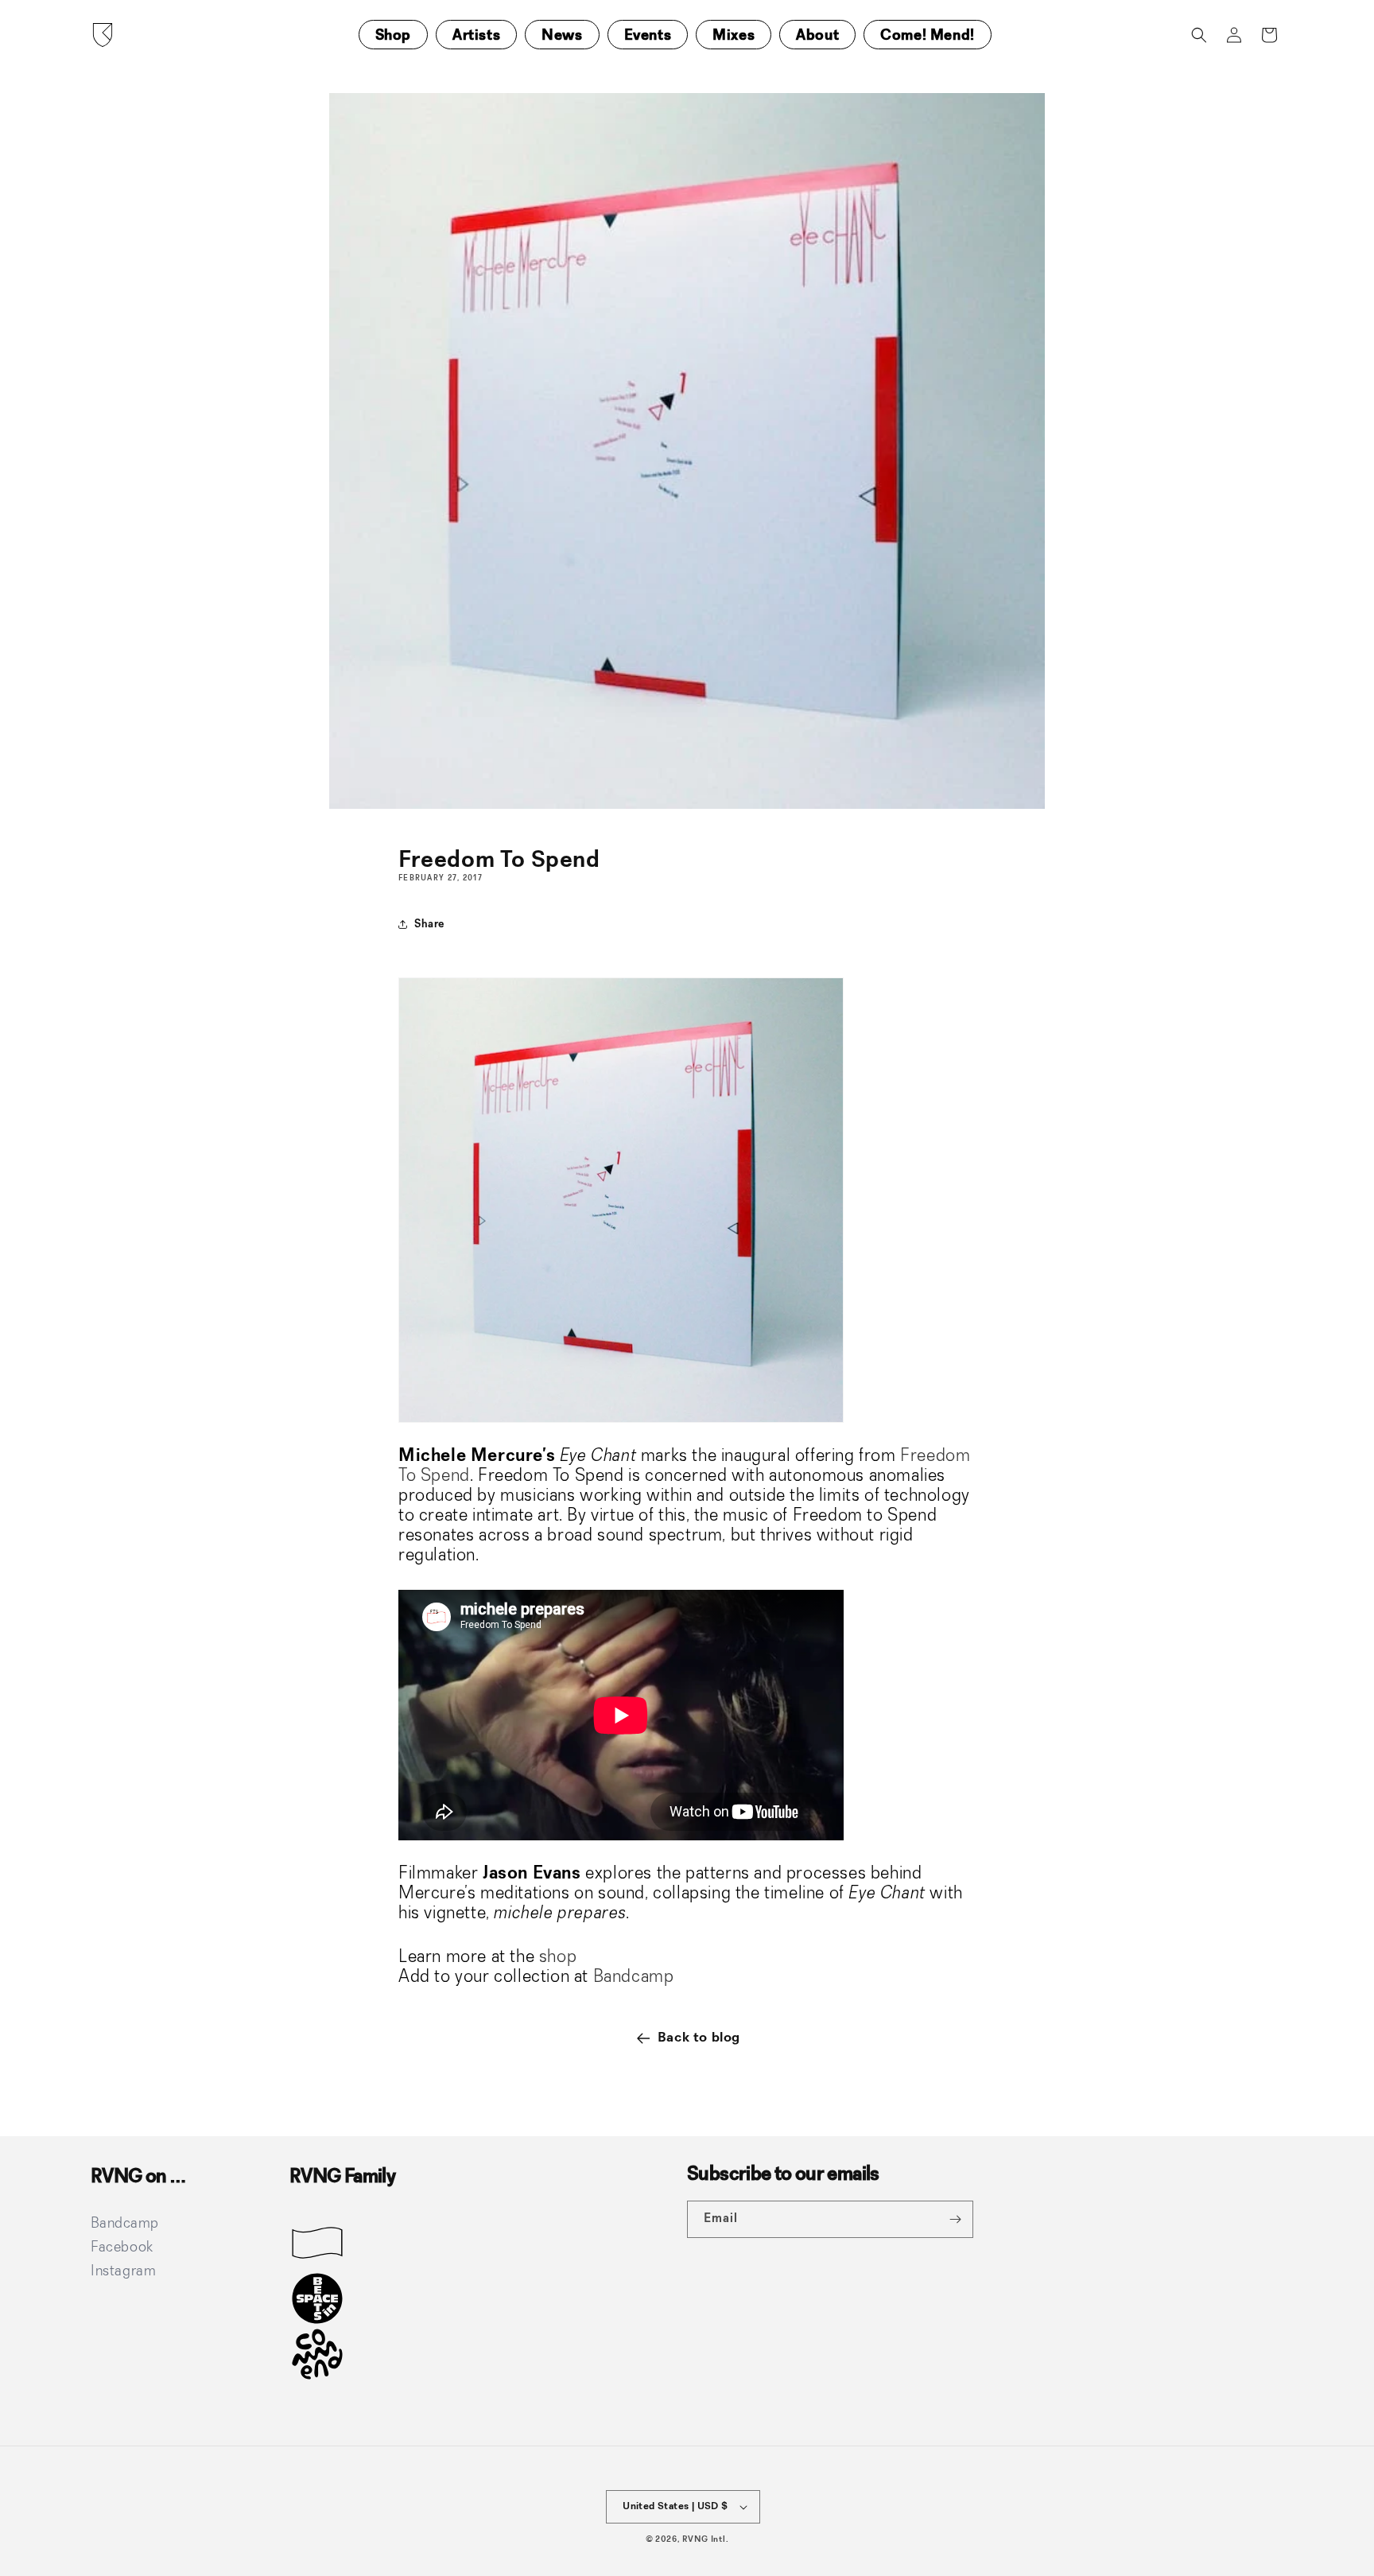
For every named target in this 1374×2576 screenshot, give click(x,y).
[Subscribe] (955, 2219)
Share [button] (429, 924)
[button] (1199, 35)
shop (555, 1957)
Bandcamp (634, 1977)
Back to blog (699, 2038)
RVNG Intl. (705, 2540)
